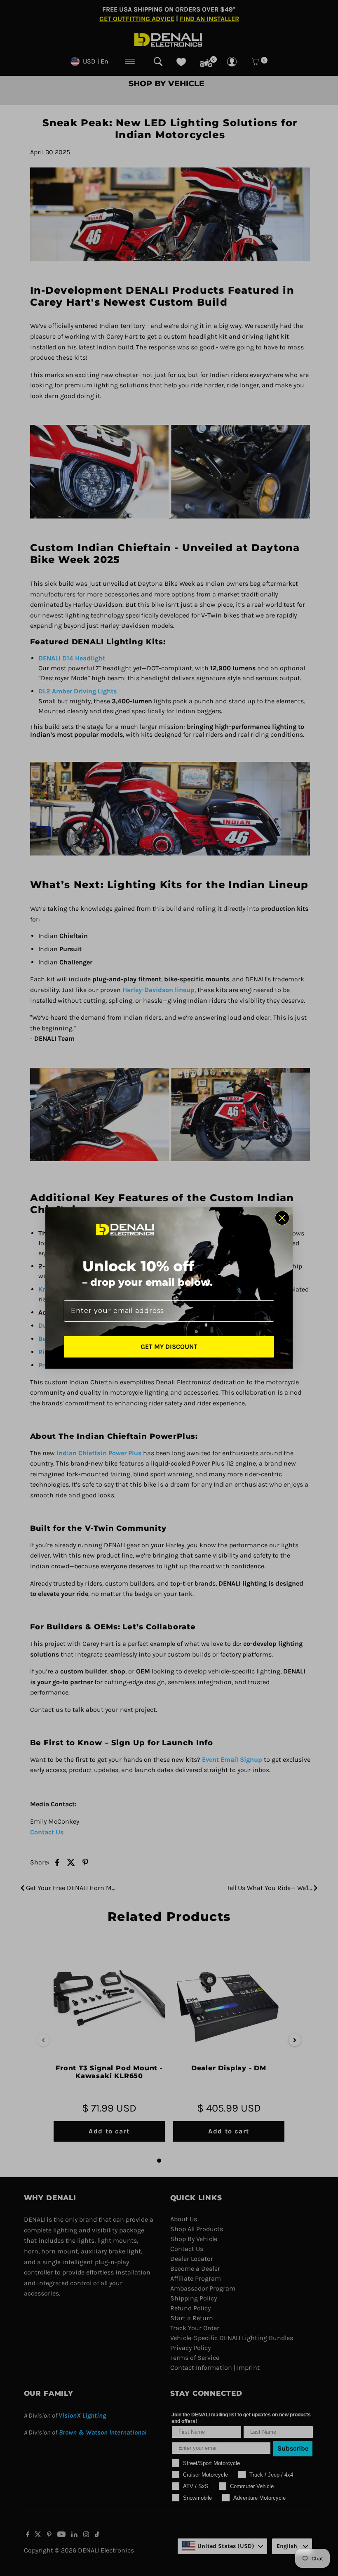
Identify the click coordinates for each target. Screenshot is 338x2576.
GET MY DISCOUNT (169, 1347)
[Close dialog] (282, 1218)
